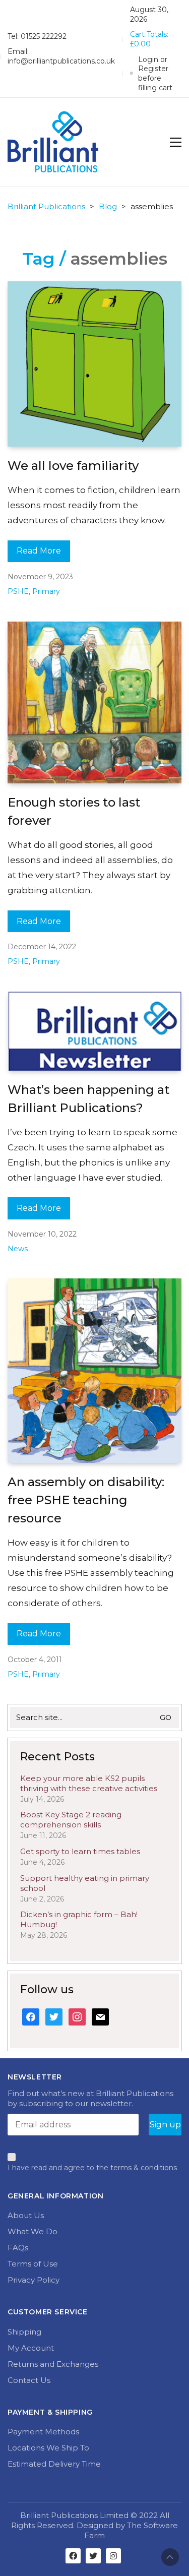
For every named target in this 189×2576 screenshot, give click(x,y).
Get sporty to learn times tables (80, 1851)
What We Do (33, 2231)
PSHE (18, 591)
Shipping (24, 2332)
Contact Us (29, 2380)
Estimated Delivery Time (54, 2464)
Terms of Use (33, 2264)
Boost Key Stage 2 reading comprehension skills (71, 1820)
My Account (31, 2348)
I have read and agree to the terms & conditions (92, 2168)
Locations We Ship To (48, 2448)
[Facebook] (73, 2556)
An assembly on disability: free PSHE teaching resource (86, 1500)
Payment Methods (43, 2432)
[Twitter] (93, 2556)
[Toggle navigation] (176, 142)
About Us (26, 2215)
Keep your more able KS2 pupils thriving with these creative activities (89, 1783)
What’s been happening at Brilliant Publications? (88, 1099)
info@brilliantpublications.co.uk (61, 61)
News (18, 1249)
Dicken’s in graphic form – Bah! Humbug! (79, 1919)
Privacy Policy (34, 2280)
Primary (46, 591)
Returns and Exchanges (53, 2364)
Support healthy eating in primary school (85, 1883)
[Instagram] (113, 2556)
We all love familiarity (73, 466)
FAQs (18, 2248)
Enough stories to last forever (74, 811)
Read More (39, 551)
